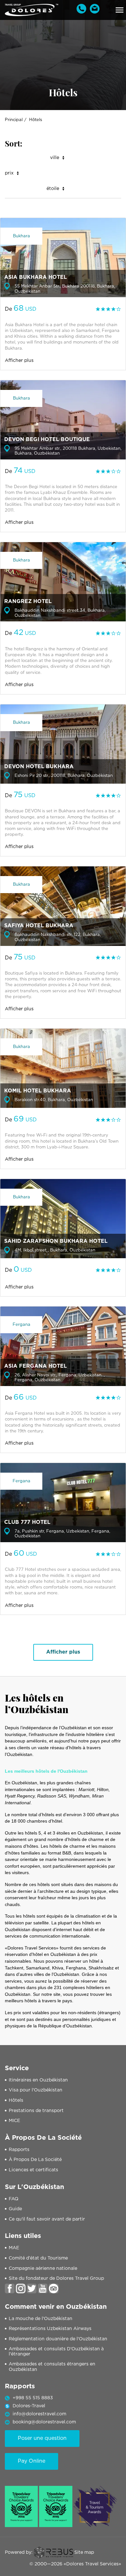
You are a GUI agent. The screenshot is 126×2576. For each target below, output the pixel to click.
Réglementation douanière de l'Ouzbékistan (58, 2339)
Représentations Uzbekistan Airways (50, 2329)
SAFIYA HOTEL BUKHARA (39, 926)
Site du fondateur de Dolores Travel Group (56, 2279)
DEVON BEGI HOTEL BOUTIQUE (47, 440)
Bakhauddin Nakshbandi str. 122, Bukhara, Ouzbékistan (58, 937)
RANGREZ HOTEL (28, 602)
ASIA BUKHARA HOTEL (36, 277)
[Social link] (10, 2288)
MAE (14, 2248)
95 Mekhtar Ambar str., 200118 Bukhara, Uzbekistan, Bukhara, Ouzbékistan (68, 451)
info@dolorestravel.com (39, 2414)
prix (9, 173)
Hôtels (16, 2100)
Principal (14, 120)
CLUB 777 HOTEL (27, 1522)
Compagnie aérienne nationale (43, 2269)
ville (55, 158)
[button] (120, 10)
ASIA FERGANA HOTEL (36, 1366)
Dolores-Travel (29, 2406)
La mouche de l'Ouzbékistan (41, 2319)
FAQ (14, 2199)
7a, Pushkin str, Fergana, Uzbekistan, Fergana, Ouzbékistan (62, 1534)
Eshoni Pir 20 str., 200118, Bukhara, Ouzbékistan (64, 776)
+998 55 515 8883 (33, 2398)
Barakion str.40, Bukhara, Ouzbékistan (54, 1100)
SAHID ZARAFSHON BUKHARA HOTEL (56, 1241)
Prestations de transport (36, 2111)
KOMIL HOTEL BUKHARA (38, 1091)
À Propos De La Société (35, 2160)
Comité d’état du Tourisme (38, 2258)
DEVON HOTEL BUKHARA (39, 767)
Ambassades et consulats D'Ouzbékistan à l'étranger (56, 2352)
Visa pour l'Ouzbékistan (36, 2090)
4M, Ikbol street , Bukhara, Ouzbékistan (55, 1250)
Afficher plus (19, 361)
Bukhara (21, 236)
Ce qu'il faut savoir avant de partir (47, 2219)
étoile (53, 189)
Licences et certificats (33, 2170)
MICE (14, 2121)
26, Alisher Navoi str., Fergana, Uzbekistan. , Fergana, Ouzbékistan (60, 1378)
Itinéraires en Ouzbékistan (38, 2080)
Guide (15, 2209)
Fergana (21, 1325)
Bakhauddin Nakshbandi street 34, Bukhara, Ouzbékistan (60, 613)
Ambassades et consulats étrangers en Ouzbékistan (52, 2367)
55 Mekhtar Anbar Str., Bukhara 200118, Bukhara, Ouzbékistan (65, 289)
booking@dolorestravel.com (44, 2422)
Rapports (19, 2150)
